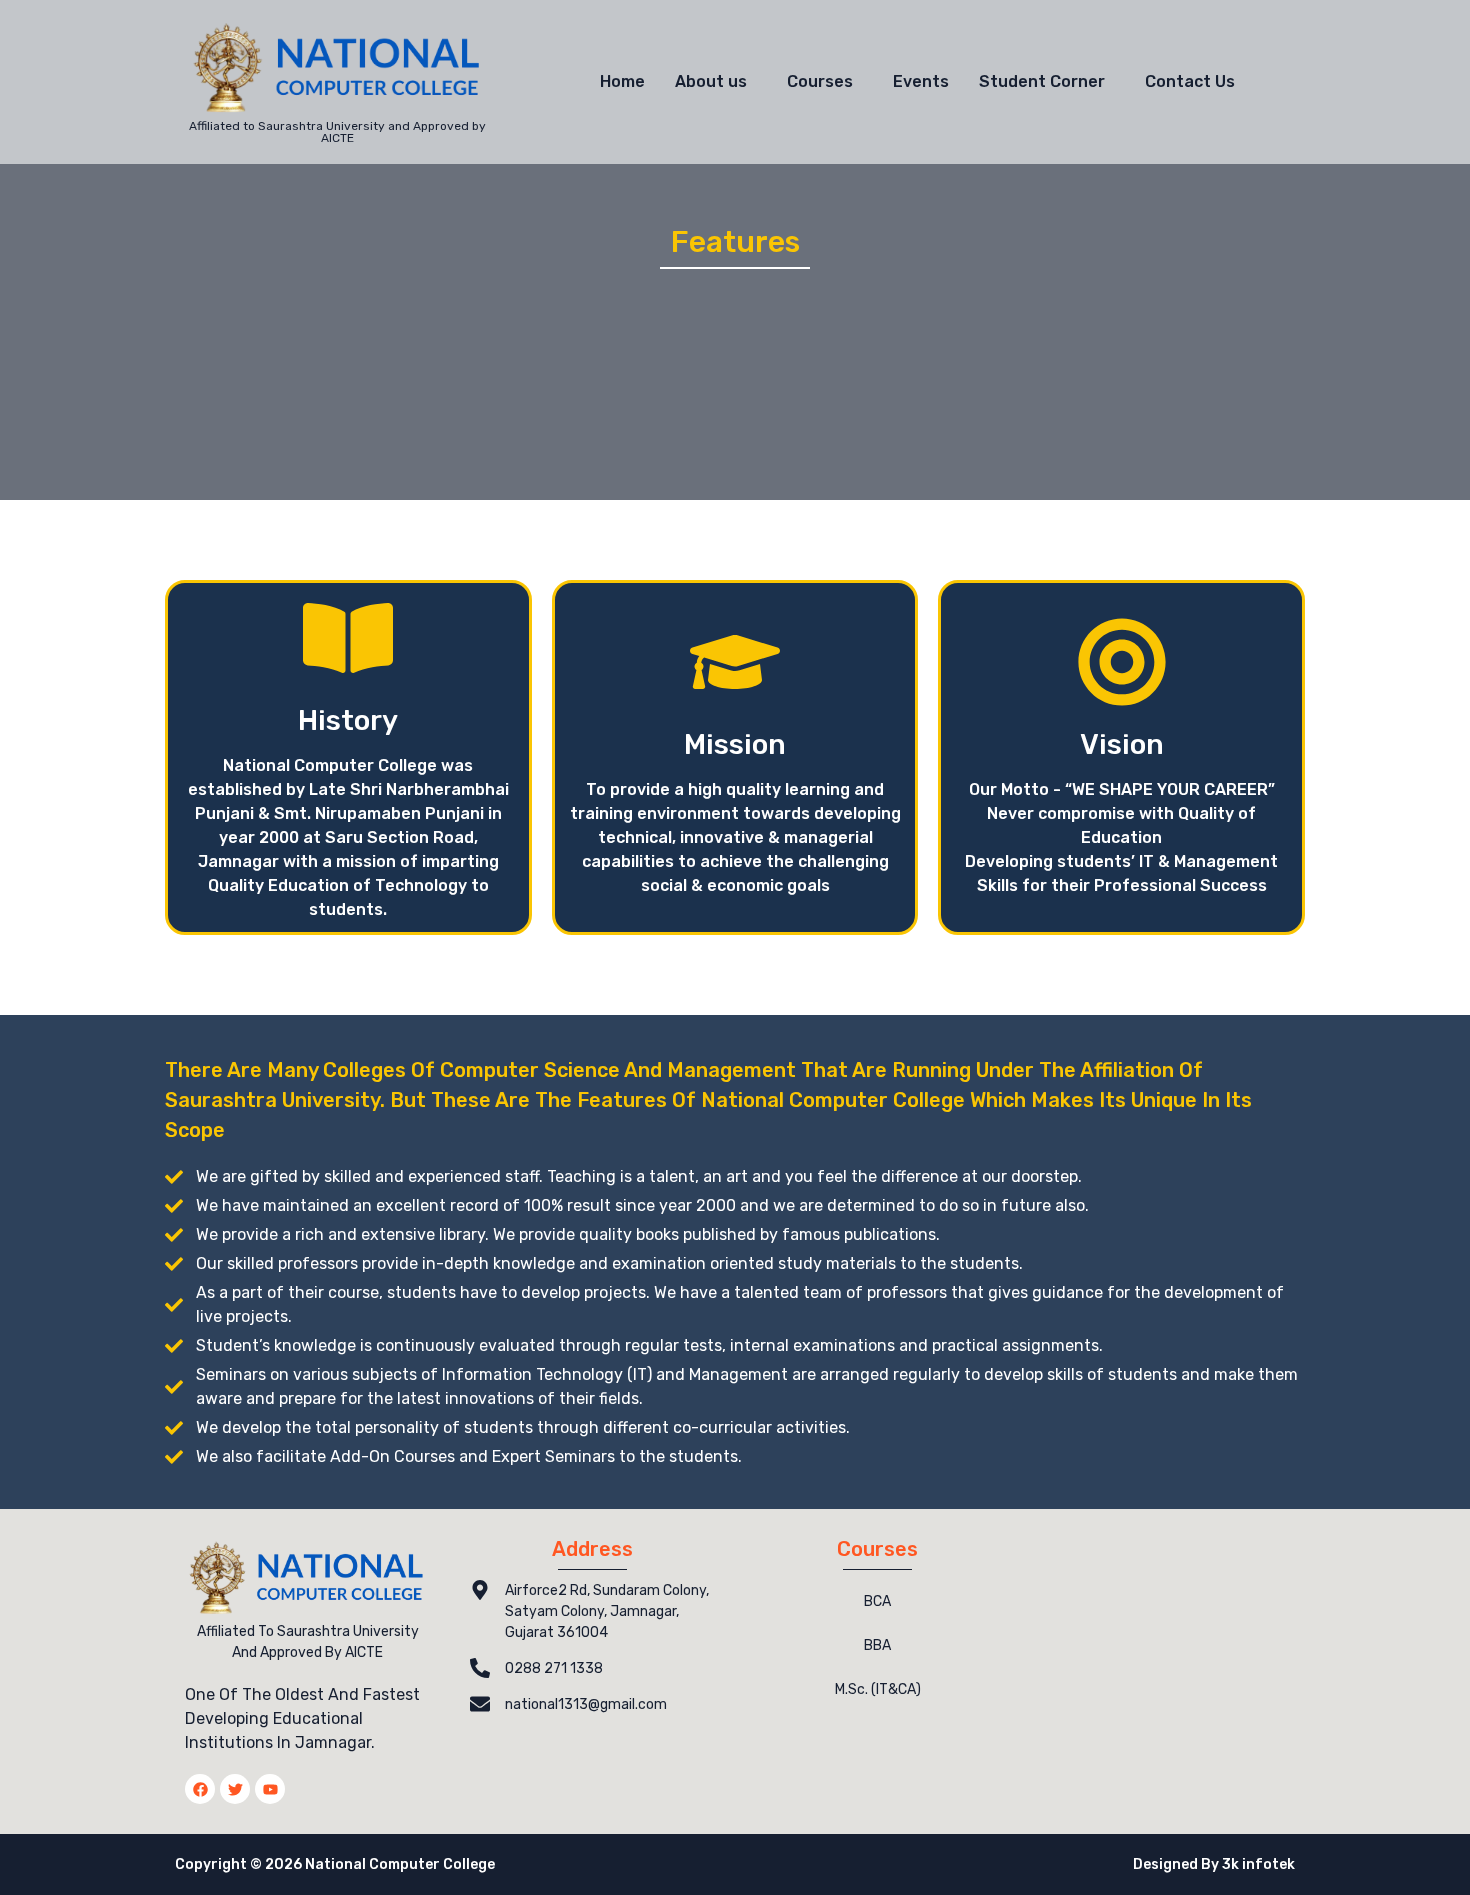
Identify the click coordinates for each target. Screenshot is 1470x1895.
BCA (877, 1601)
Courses (820, 81)
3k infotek (1258, 1864)
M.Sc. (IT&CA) (878, 1689)
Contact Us (1190, 81)
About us (711, 81)
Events (921, 81)
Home (622, 81)
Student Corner (1042, 81)
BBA (877, 1645)
